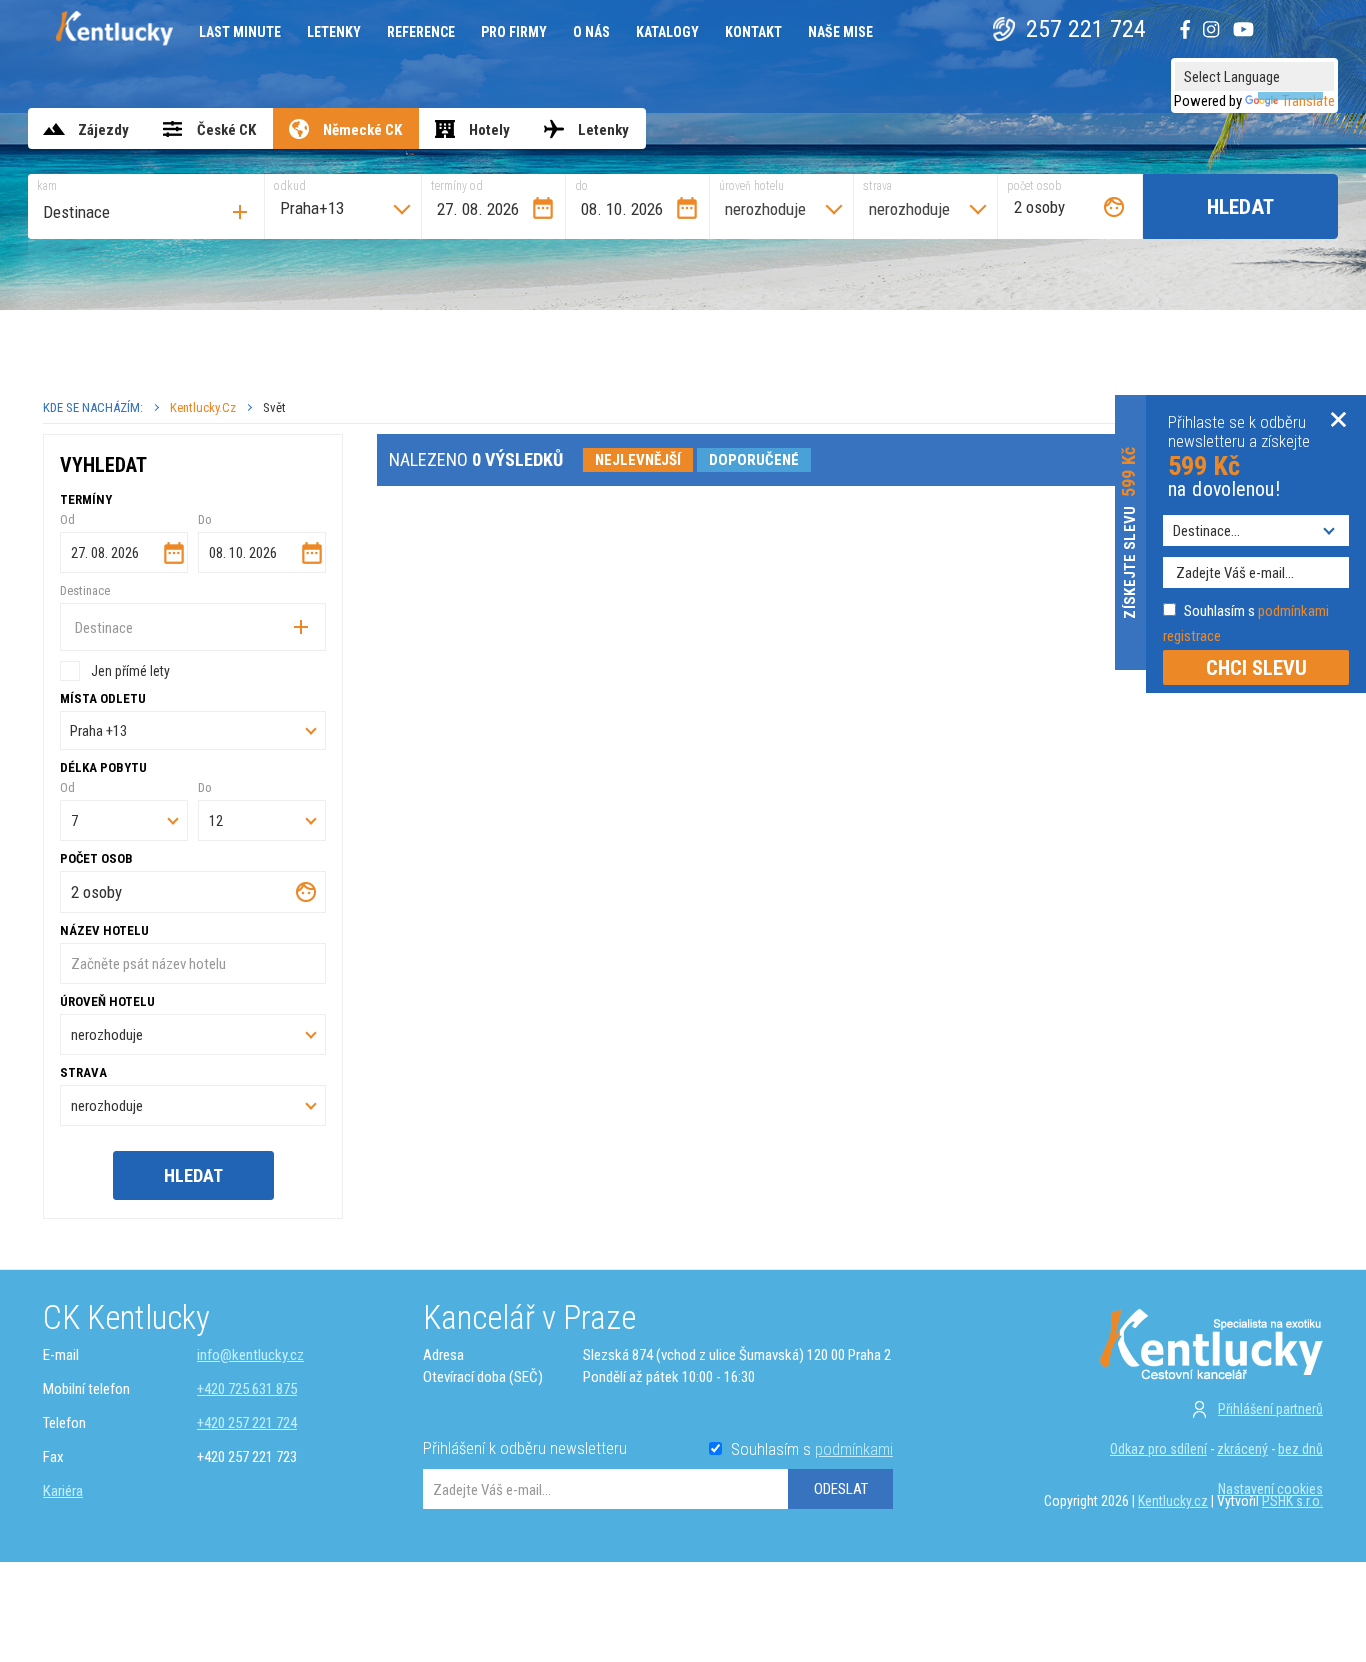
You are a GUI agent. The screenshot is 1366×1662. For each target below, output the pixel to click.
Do (205, 519)
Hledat (1240, 207)
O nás (591, 32)
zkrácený (1242, 1449)
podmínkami (854, 1449)
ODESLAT (841, 1489)
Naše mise (840, 32)
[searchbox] (151, 212)
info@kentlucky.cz (250, 1355)
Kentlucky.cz (203, 407)
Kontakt (753, 32)
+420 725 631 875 (247, 1389)
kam (47, 186)
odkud (290, 186)
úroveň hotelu (751, 186)
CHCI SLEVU (1256, 668)
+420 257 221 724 (247, 1423)
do (581, 186)
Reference (421, 32)
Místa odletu (103, 698)
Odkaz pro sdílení (1158, 1449)
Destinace (85, 590)
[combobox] (146, 206)
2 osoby (1039, 207)
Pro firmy (514, 32)
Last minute (240, 32)
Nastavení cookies (1270, 1489)
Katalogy (667, 32)
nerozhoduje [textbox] (765, 209)
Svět (274, 407)
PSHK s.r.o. (1292, 1501)
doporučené (754, 460)
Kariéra (63, 1491)
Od (67, 519)
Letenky (334, 32)
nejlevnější (638, 460)
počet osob (1034, 186)
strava (877, 186)
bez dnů (1300, 1449)
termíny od (457, 186)
